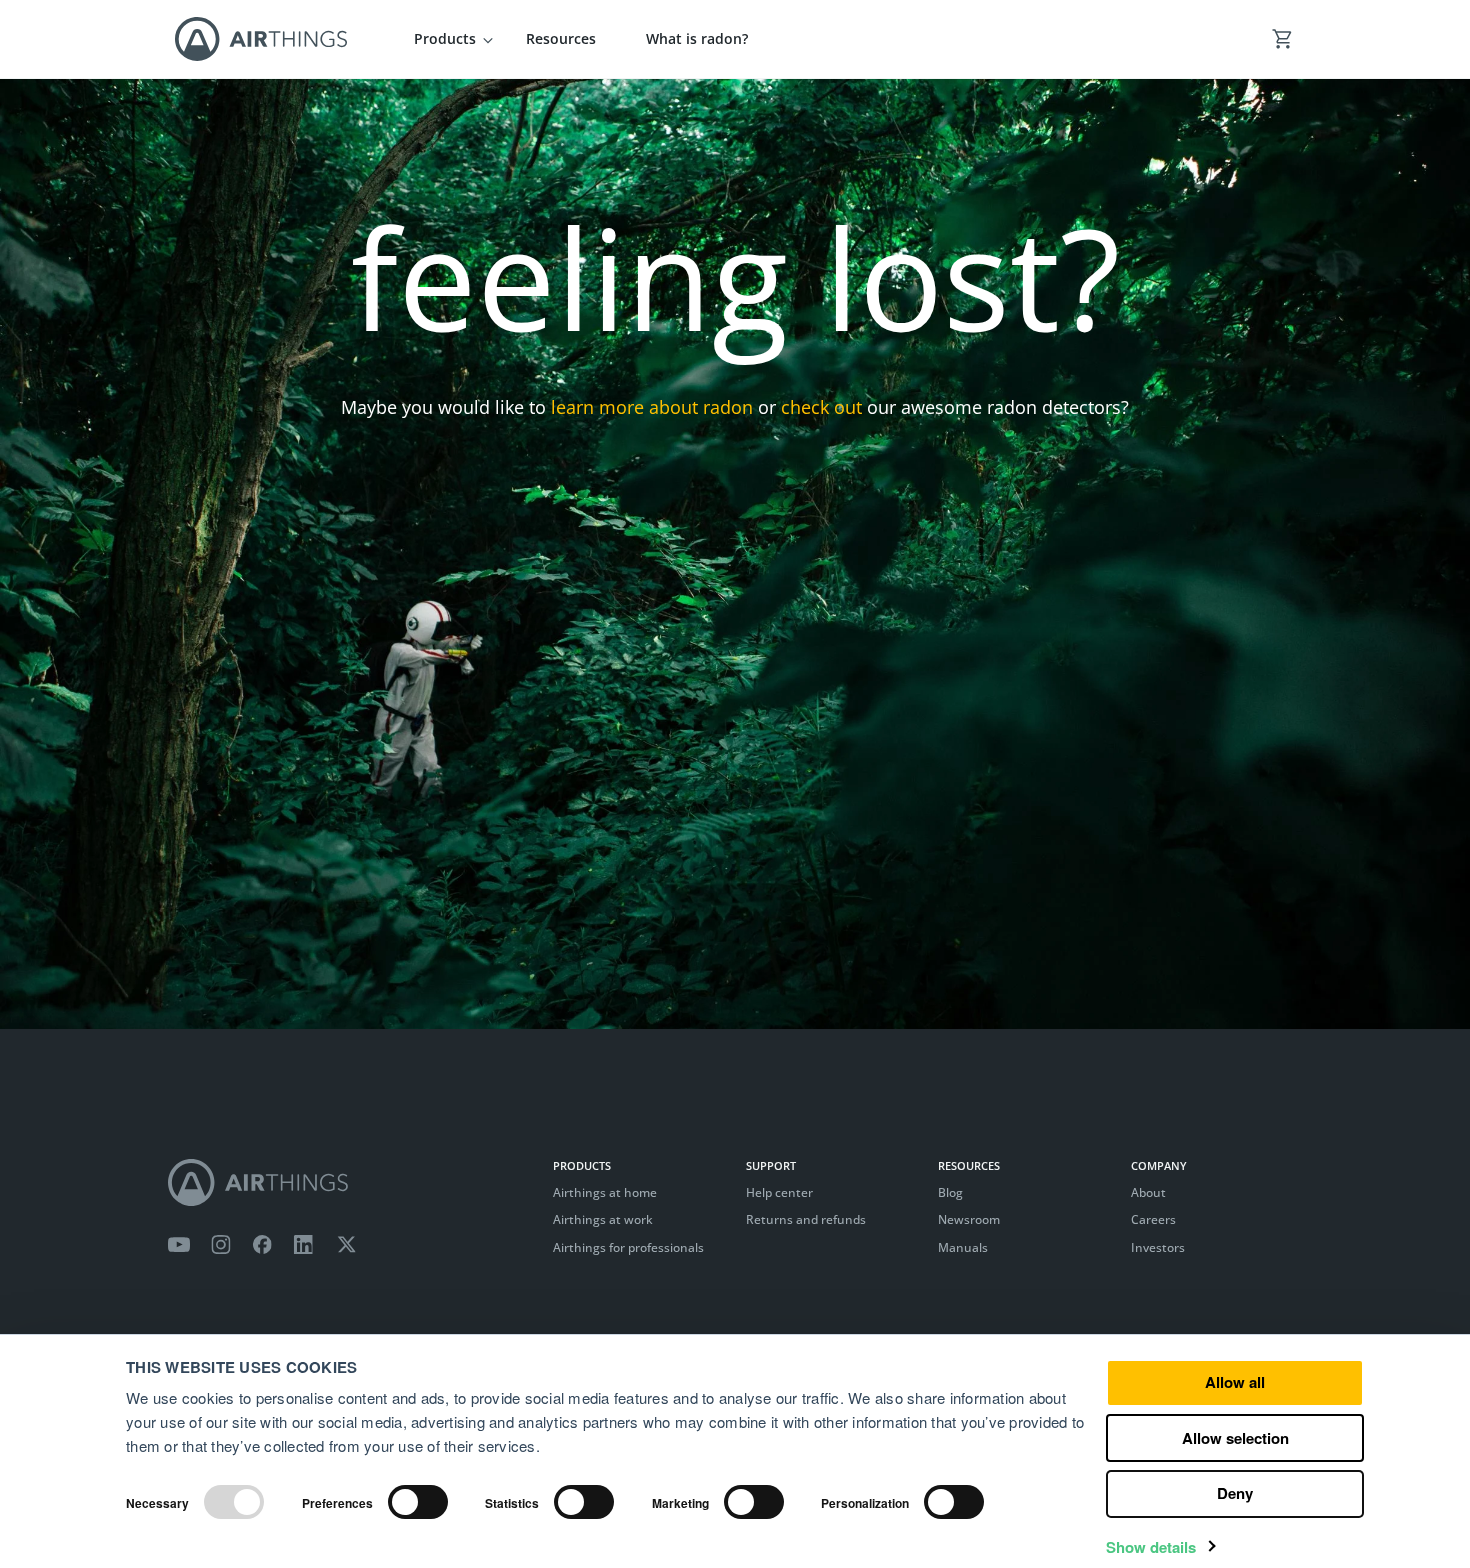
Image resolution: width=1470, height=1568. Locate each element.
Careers (1153, 1219)
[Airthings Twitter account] (346, 1245)
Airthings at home (605, 1192)
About (1148, 1192)
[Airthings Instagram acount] (221, 1245)
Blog (950, 1192)
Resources (561, 38)
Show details (1151, 1547)
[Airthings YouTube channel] (179, 1245)
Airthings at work (603, 1219)
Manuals (963, 1247)
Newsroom (969, 1219)
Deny (1235, 1493)
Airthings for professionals (628, 1247)
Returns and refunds (806, 1219)
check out (821, 407)
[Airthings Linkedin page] (304, 1245)
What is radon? (697, 38)
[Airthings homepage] (350, 1182)
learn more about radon (652, 407)
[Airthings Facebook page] (262, 1245)
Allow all (1235, 1382)
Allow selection (1235, 1438)
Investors (1158, 1247)
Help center (779, 1192)
